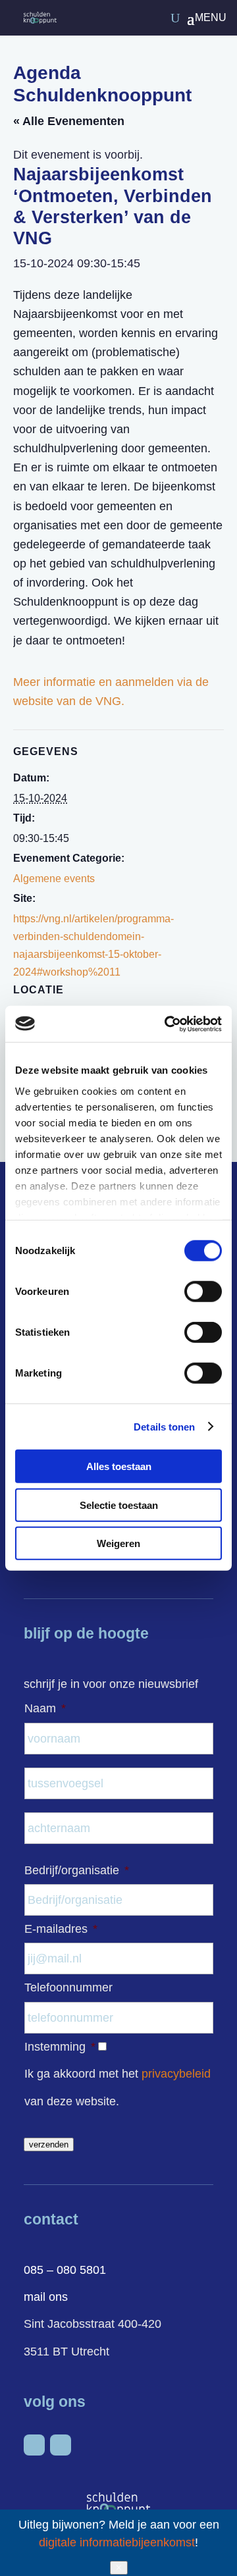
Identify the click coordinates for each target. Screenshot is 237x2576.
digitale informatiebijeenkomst (117, 2542)
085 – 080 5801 (65, 2270)
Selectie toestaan (119, 1505)
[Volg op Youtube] (61, 2445)
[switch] (203, 1292)
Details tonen (164, 1426)
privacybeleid (176, 2074)
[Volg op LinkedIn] (34, 2445)
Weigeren (118, 1543)
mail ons (46, 2297)
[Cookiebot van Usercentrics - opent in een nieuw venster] (167, 1024)
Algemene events (54, 879)
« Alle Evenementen (69, 121)
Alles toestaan (119, 1466)
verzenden (49, 2144)
